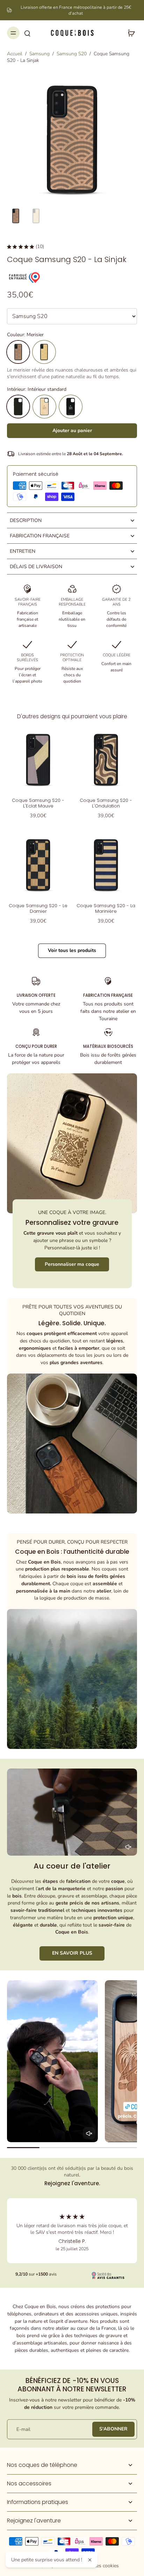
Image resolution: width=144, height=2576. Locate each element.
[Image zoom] (72, 139)
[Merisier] (18, 352)
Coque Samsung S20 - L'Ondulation (106, 803)
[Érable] (44, 352)
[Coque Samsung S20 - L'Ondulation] (106, 760)
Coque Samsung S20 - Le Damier (38, 908)
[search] (27, 33)
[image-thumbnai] (16, 216)
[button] (72, 431)
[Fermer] (90, 2560)
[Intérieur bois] (44, 407)
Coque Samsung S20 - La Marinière (106, 908)
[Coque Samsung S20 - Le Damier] (38, 865)
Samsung (39, 54)
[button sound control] (128, 1847)
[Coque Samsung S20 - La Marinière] (106, 865)
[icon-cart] (129, 33)
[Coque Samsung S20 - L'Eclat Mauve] (38, 760)
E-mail (23, 2429)
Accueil (15, 54)
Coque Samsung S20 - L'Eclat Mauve (38, 803)
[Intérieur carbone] (71, 407)
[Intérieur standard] (18, 407)
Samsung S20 (72, 54)
